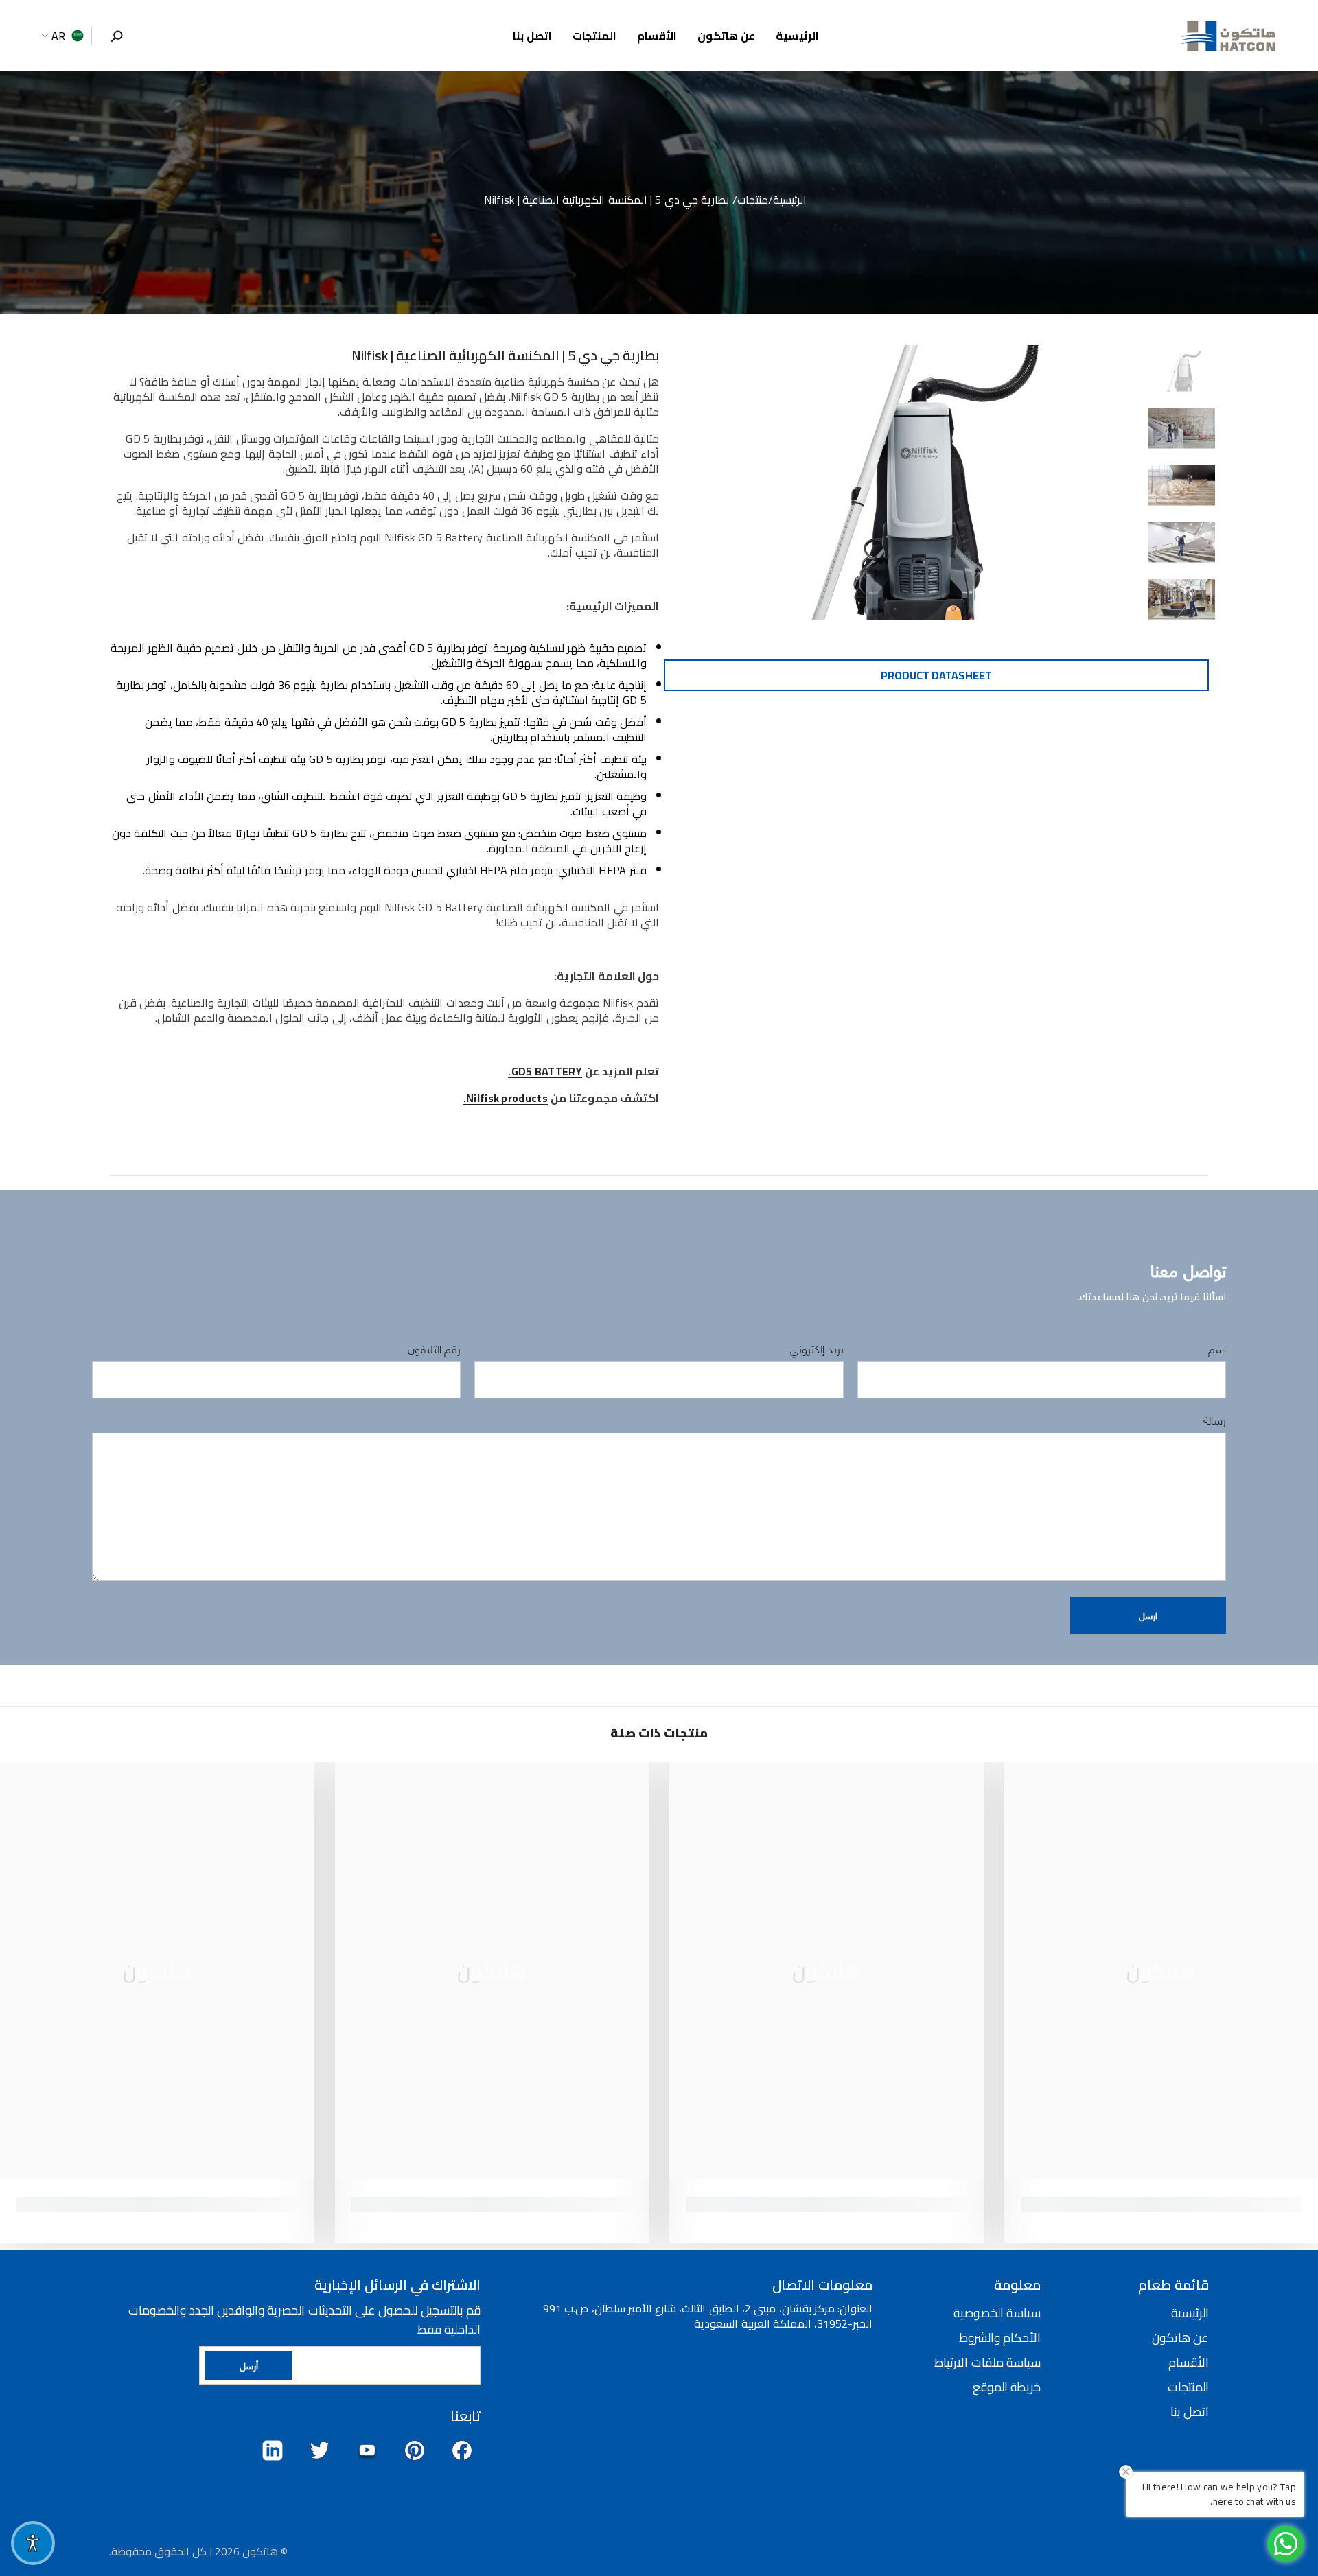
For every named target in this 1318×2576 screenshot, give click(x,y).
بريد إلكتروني (817, 1348)
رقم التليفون (434, 1348)
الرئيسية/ (787, 200)
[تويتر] (320, 2450)
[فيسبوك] (462, 2450)
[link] (1161, 2204)
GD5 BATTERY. (545, 1071)
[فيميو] (273, 2450)
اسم (1217, 1348)
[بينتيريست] (415, 2450)
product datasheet (936, 675)
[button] (1148, 1615)
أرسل (249, 2365)
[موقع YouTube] (367, 2450)
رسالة (1214, 1420)
